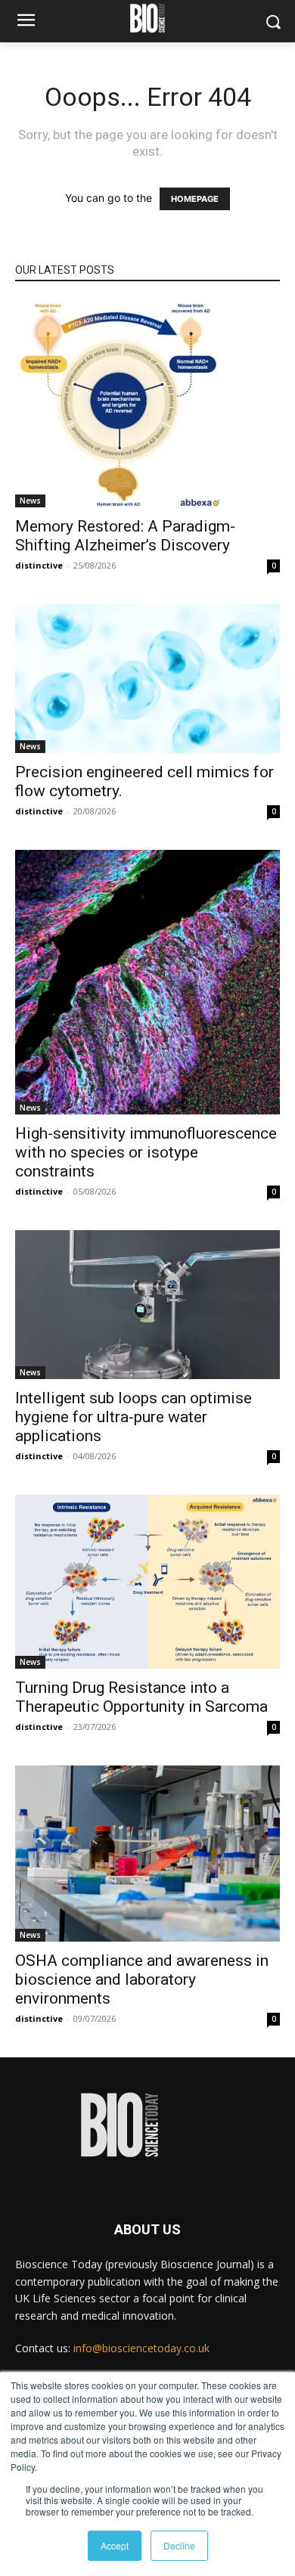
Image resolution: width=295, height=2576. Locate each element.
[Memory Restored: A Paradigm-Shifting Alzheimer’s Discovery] (147, 404)
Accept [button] (115, 2545)
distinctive (39, 565)
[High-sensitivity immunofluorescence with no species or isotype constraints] (147, 982)
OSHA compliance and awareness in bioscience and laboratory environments (142, 1979)
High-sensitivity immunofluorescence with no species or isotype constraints (146, 1152)
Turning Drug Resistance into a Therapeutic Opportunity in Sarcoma (141, 1697)
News (30, 501)
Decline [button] (179, 2545)
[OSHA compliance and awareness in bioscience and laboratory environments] (147, 1854)
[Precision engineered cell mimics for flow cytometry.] (147, 679)
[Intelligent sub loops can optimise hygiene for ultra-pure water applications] (147, 1305)
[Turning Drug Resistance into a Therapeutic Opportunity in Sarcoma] (147, 1582)
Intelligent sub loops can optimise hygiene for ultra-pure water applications (134, 1417)
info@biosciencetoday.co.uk (141, 2348)
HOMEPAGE (195, 199)
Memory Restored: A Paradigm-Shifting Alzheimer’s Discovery (125, 536)
